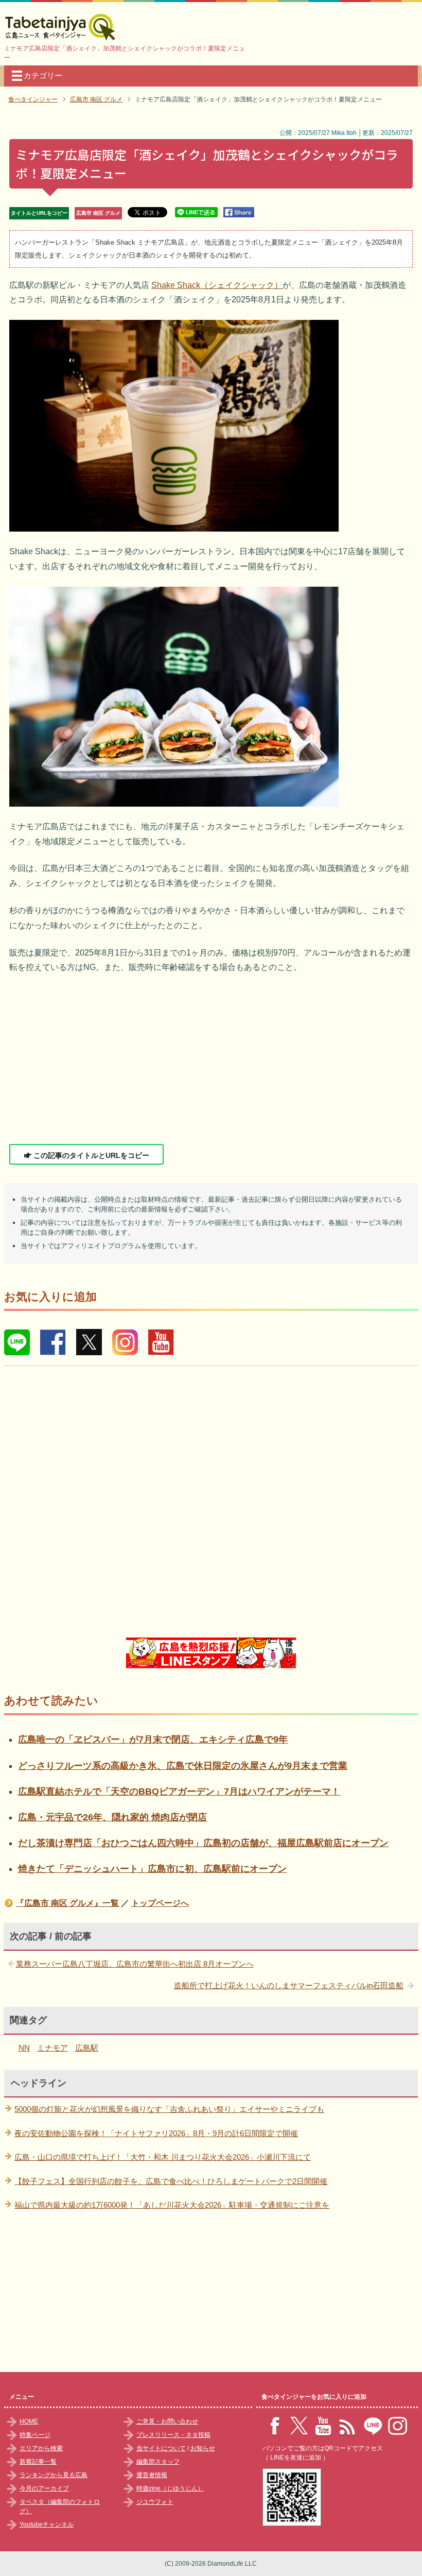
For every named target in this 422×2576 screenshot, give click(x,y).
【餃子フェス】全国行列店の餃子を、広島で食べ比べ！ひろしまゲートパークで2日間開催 (171, 2181)
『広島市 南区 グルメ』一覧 (67, 1903)
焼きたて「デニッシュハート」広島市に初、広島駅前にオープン (152, 1869)
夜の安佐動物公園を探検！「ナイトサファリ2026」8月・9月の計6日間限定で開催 (156, 2133)
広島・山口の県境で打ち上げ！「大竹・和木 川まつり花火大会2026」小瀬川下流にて (163, 2157)
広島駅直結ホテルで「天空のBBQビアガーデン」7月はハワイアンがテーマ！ (179, 1792)
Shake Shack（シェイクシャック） (217, 285)
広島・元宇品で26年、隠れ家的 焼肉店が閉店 (112, 1817)
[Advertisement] (211, 1060)
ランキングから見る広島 (54, 2475)
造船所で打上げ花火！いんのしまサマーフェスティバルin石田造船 (289, 1985)
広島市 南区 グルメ (98, 213)
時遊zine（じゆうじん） (170, 2488)
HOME (29, 2421)
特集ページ (35, 2435)
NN (24, 2048)
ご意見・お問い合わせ (167, 2421)
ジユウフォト (155, 2502)
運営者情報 (152, 2475)
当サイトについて (161, 2448)
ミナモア (52, 2048)
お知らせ (203, 2448)
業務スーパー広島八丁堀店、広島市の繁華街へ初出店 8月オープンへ (135, 1964)
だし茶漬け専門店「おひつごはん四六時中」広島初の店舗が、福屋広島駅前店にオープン (203, 1843)
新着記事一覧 (38, 2462)
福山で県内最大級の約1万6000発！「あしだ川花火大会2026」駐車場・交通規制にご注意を (172, 2205)
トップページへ (160, 1903)
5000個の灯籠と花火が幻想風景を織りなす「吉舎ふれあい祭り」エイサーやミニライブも (169, 2109)
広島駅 (87, 2048)
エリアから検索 (41, 2448)
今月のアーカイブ (44, 2488)
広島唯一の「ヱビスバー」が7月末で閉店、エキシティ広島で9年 (153, 1739)
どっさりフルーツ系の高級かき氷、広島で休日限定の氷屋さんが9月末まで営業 (183, 1766)
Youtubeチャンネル (47, 2524)
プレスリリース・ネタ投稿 (173, 2435)
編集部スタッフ (158, 2462)
